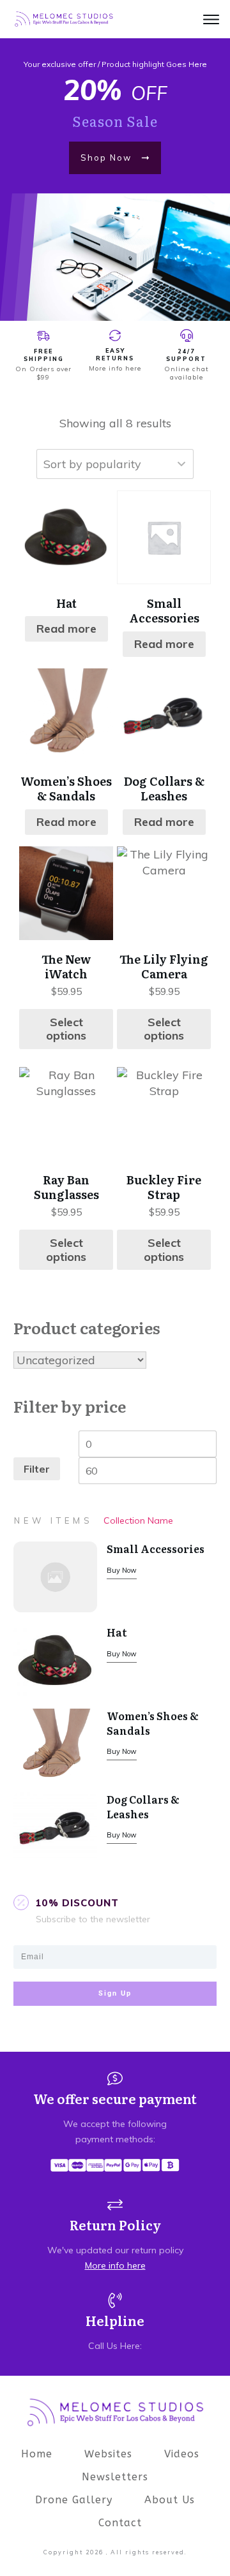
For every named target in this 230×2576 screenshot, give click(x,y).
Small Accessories (156, 1549)
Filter (37, 1469)
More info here (115, 368)
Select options (66, 1029)
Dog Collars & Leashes (143, 1806)
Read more (66, 629)
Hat (117, 1632)
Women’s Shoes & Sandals (153, 1723)
